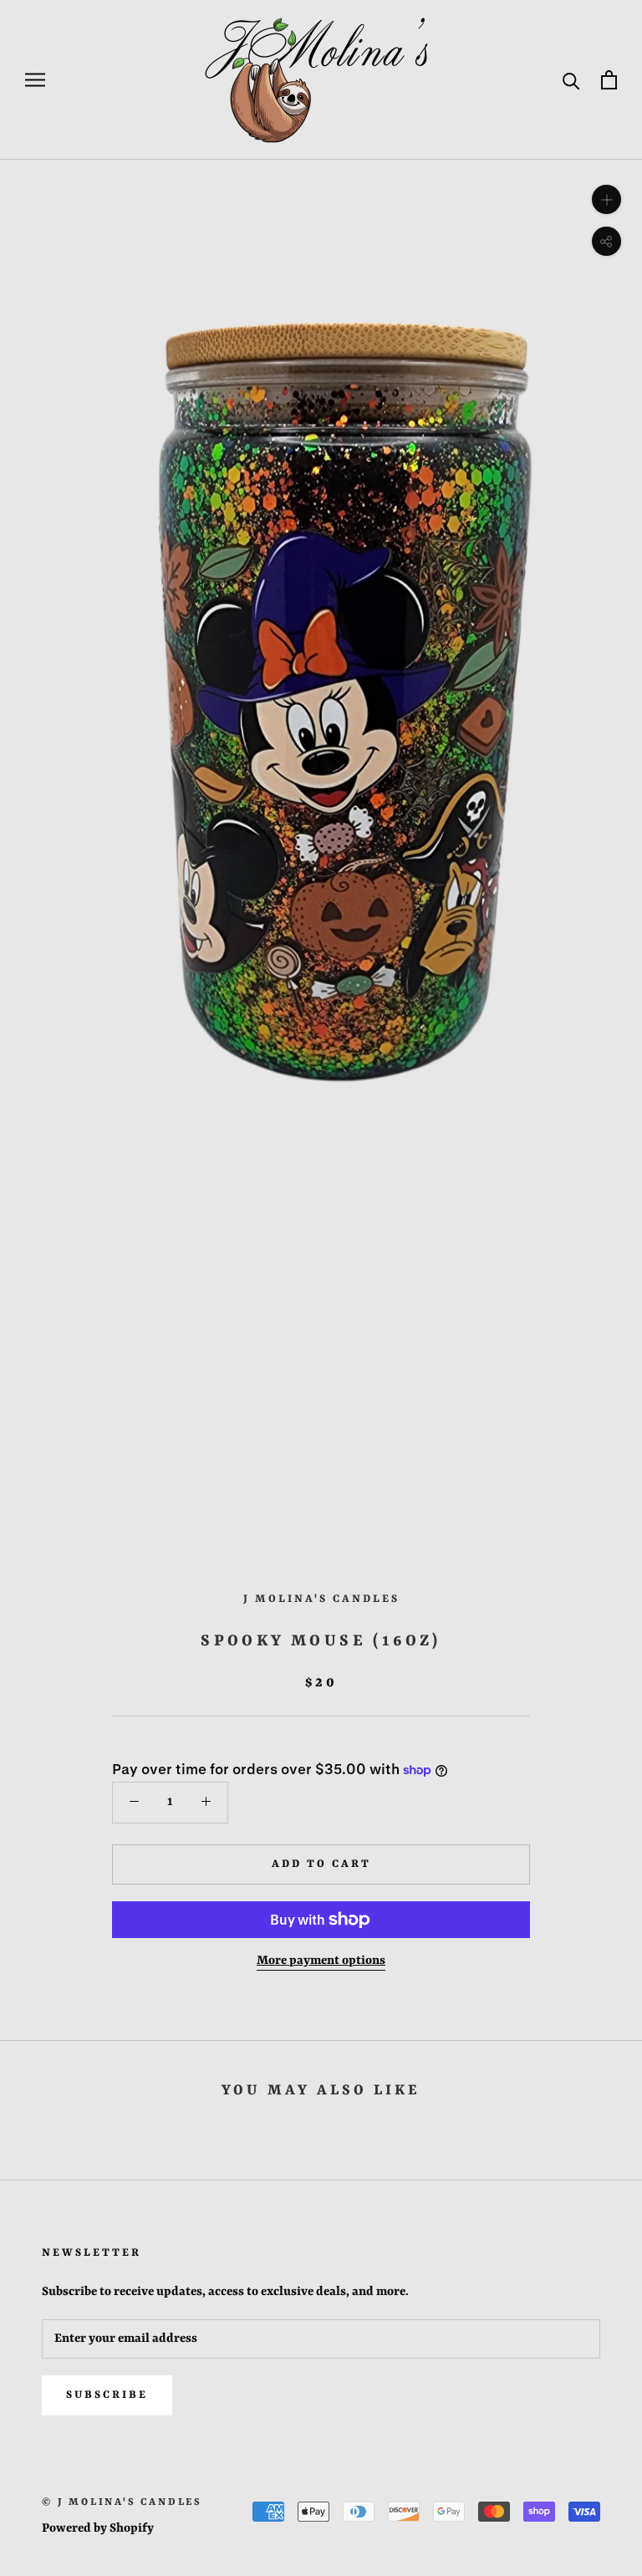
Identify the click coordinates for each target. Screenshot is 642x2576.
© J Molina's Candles (122, 2502)
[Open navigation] (35, 80)
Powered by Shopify (98, 2529)
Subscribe (107, 2395)
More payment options (321, 1961)
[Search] (571, 80)
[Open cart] (609, 80)
